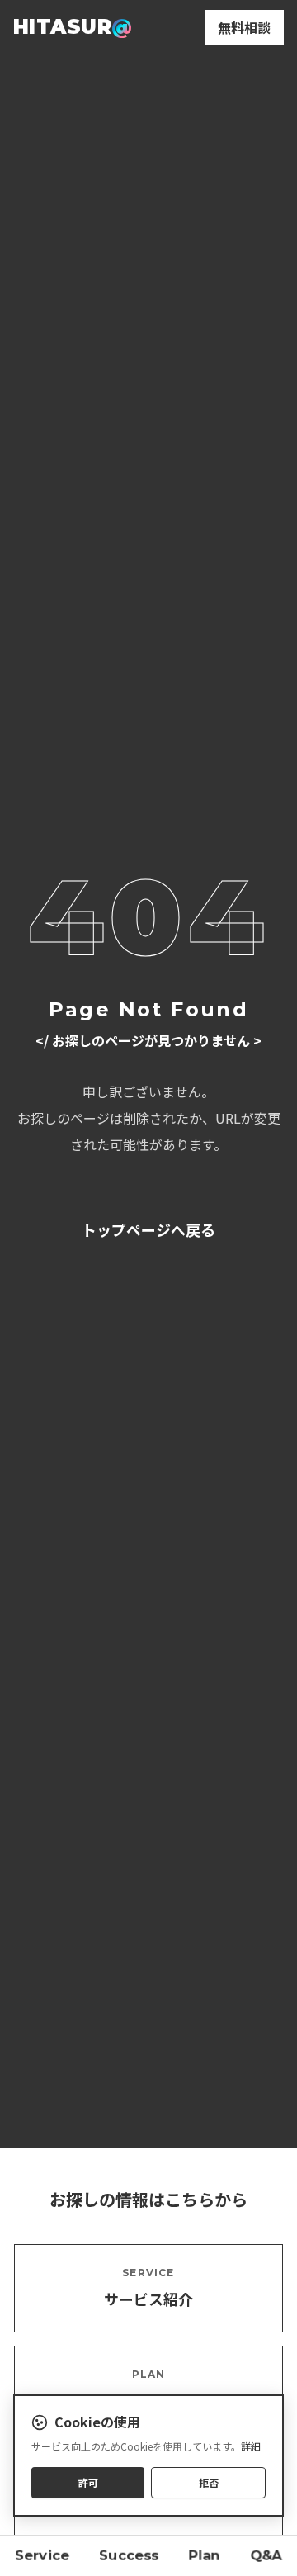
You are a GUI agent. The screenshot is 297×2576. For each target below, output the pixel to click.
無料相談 (244, 27)
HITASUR (73, 27)
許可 (88, 2482)
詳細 (251, 2446)
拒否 (209, 2482)
